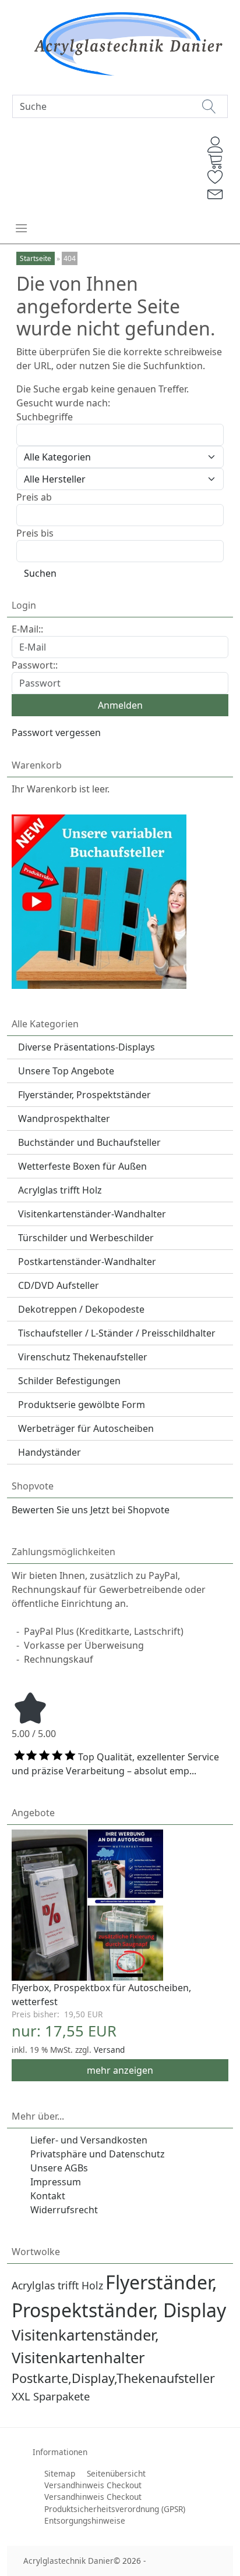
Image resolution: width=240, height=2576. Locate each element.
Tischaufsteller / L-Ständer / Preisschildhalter (117, 1333)
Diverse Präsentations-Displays (87, 1047)
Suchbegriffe (45, 417)
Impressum (56, 2182)
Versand (109, 2050)
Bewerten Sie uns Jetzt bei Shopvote (91, 1510)
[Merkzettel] (216, 177)
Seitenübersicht (116, 2473)
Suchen (40, 573)
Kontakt (48, 2196)
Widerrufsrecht (64, 2210)
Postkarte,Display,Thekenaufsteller (113, 2378)
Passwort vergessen (56, 733)
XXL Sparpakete (51, 2396)
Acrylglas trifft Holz (60, 1190)
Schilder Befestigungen (69, 1381)
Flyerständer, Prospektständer (84, 1095)
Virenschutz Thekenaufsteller (83, 1357)
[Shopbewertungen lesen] (30, 1707)
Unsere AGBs (59, 2168)
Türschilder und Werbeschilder (86, 1238)
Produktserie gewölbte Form (82, 1405)
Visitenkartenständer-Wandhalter (92, 1214)
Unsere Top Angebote (66, 1071)
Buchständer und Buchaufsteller (89, 1142)
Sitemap (60, 2473)
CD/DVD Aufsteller (59, 1285)
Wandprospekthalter (64, 1119)
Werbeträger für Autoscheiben (86, 1428)
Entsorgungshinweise (85, 2520)
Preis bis (35, 533)
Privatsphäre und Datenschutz (98, 2154)
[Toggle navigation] (22, 228)
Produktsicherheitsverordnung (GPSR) (115, 2509)
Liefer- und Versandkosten (89, 2140)
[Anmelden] (216, 145)
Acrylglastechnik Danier (68, 2561)
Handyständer (50, 1452)
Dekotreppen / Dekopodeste (81, 1309)
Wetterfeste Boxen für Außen (82, 1166)
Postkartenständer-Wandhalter (87, 1262)
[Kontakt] (216, 193)
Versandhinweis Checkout (93, 2485)
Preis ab (34, 497)
